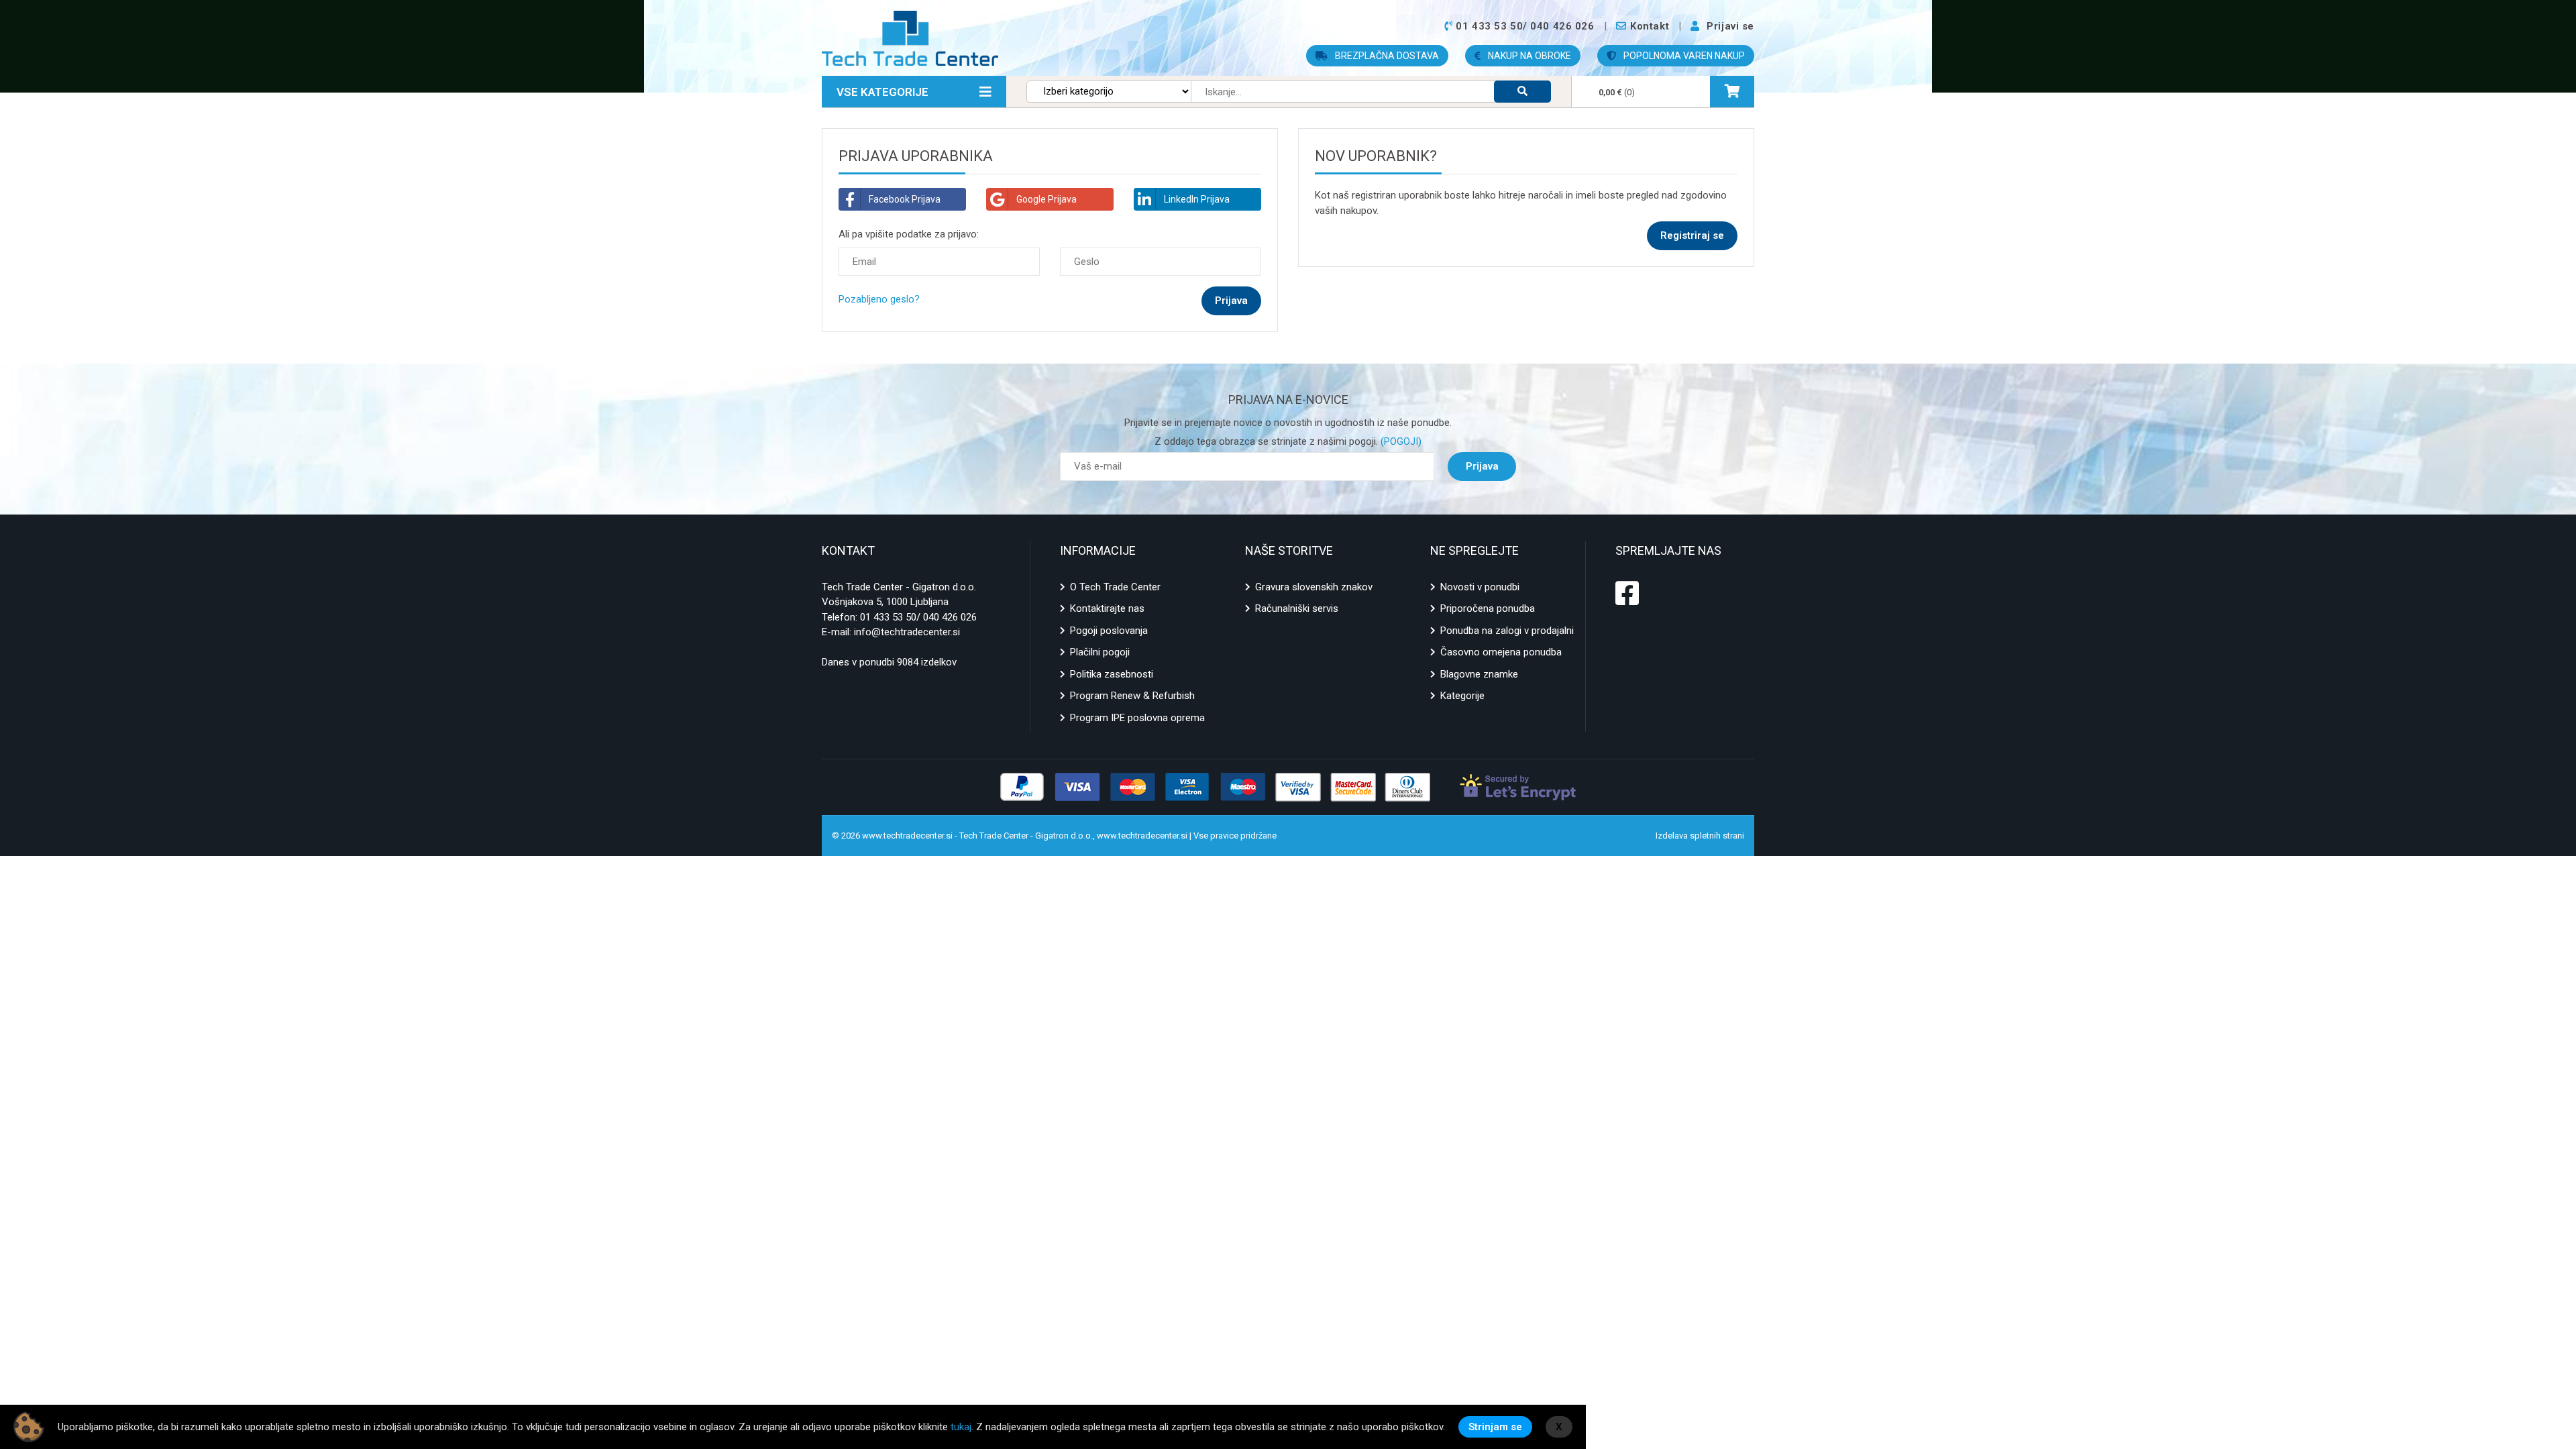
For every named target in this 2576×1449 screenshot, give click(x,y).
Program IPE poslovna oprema (1137, 718)
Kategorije (1462, 696)
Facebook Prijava (905, 199)
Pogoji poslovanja (1109, 631)
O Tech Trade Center (1115, 587)
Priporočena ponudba (1488, 608)
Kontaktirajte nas (1107, 608)
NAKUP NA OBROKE (1528, 56)
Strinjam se (1495, 1427)
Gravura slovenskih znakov (1314, 587)
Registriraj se (1692, 235)
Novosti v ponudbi (1480, 587)
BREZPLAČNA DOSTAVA (1386, 56)
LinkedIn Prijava (1197, 199)
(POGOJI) (1400, 441)
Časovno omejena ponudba (1501, 652)
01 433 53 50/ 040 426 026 (918, 617)
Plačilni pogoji (1100, 652)
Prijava (1482, 466)
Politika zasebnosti (1112, 674)
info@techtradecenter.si (907, 632)
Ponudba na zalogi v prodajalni (1507, 631)
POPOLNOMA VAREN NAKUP (1683, 56)
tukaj (961, 1427)
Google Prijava (1046, 199)
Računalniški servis (1297, 608)
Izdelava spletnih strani (1700, 836)
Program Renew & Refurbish (1132, 696)
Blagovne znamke (1479, 674)
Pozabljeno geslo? (879, 299)
